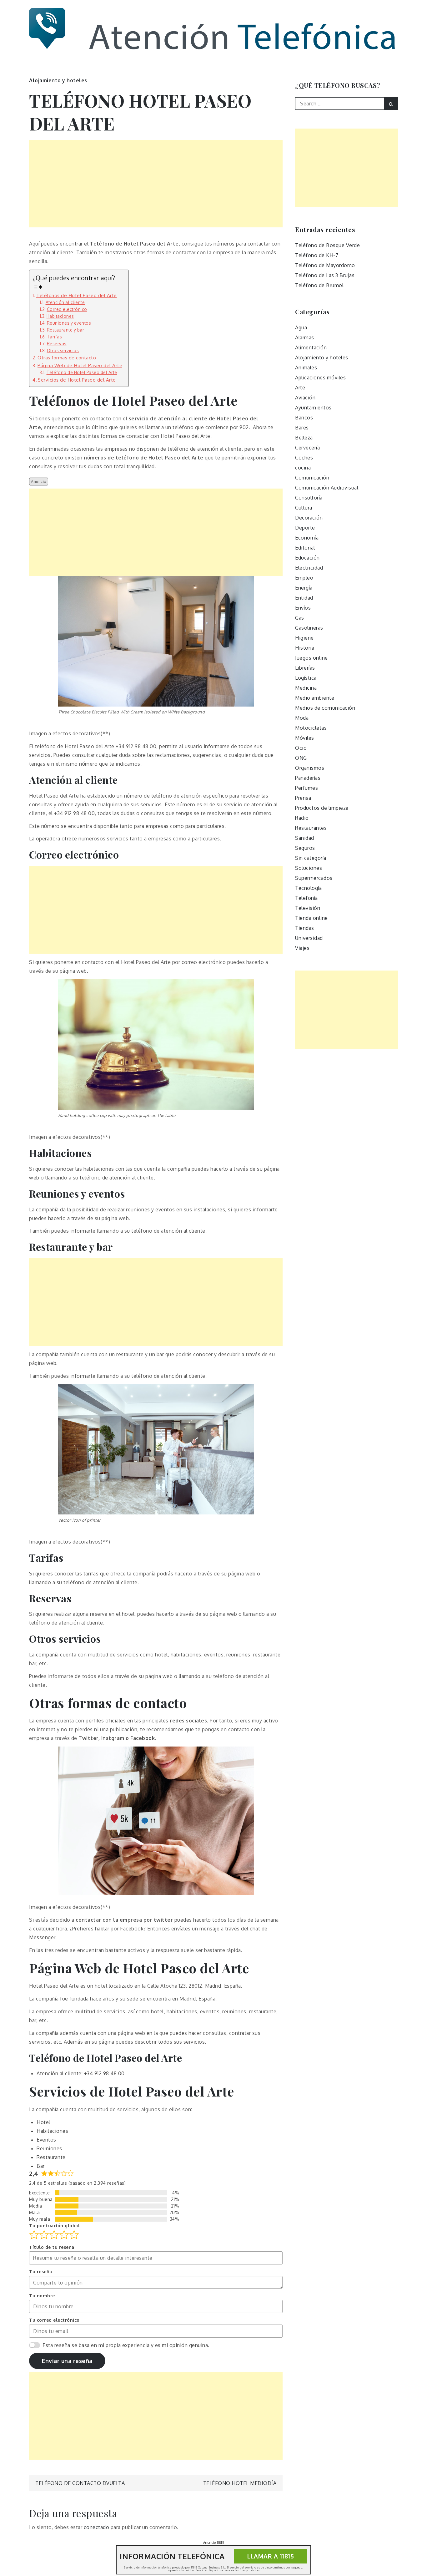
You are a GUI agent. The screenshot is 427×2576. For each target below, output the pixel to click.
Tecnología (308, 888)
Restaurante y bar (65, 330)
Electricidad (309, 568)
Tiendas (305, 928)
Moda (302, 718)
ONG (301, 758)
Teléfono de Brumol (319, 285)
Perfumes (306, 788)
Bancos (304, 418)
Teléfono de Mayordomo (325, 265)
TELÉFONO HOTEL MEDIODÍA (240, 2483)
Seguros (305, 848)
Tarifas (54, 337)
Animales (306, 368)
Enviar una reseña (67, 2361)
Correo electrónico (67, 309)
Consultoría (309, 498)
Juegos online (311, 658)
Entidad (304, 598)
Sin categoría (311, 858)
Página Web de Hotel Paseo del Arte (80, 365)
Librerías (305, 668)
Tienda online (311, 918)
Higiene (304, 638)
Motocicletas (311, 728)
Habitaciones (60, 316)
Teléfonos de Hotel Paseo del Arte (77, 295)
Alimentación (311, 347)
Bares (302, 428)
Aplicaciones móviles (320, 378)
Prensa (303, 798)
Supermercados (314, 878)
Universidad (309, 938)
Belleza (304, 438)
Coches (304, 458)
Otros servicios (63, 350)
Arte (300, 388)
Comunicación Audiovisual (327, 488)
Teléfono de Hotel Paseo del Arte (82, 372)
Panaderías (308, 778)
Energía (304, 588)
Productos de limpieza (322, 808)
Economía (307, 538)
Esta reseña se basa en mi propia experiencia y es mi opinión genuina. (126, 2345)
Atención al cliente (65, 302)
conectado (97, 2527)
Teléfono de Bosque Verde (327, 245)
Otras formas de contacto (67, 357)
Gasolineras (309, 628)
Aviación (305, 398)
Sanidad (305, 838)
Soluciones (309, 868)
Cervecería (307, 448)
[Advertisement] (156, 184)
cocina (303, 468)
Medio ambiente (315, 698)
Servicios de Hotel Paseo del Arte (77, 380)
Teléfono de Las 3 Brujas (325, 275)
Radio (302, 818)
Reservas (57, 344)
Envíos (303, 608)
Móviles (305, 738)
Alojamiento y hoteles (58, 80)
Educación (307, 558)
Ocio (301, 748)
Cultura (304, 508)
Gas (300, 618)
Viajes (302, 948)
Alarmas (305, 337)
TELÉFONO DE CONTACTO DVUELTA (80, 2483)
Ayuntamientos (313, 408)
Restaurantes (311, 828)
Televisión (308, 908)
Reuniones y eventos (69, 323)
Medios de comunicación (325, 708)
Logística (306, 678)
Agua (301, 327)
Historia (305, 648)
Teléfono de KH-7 (317, 255)
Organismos (310, 768)
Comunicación (312, 478)
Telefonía (306, 898)
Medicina (306, 688)
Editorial (305, 548)
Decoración (309, 518)
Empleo (304, 578)
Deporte (305, 528)
